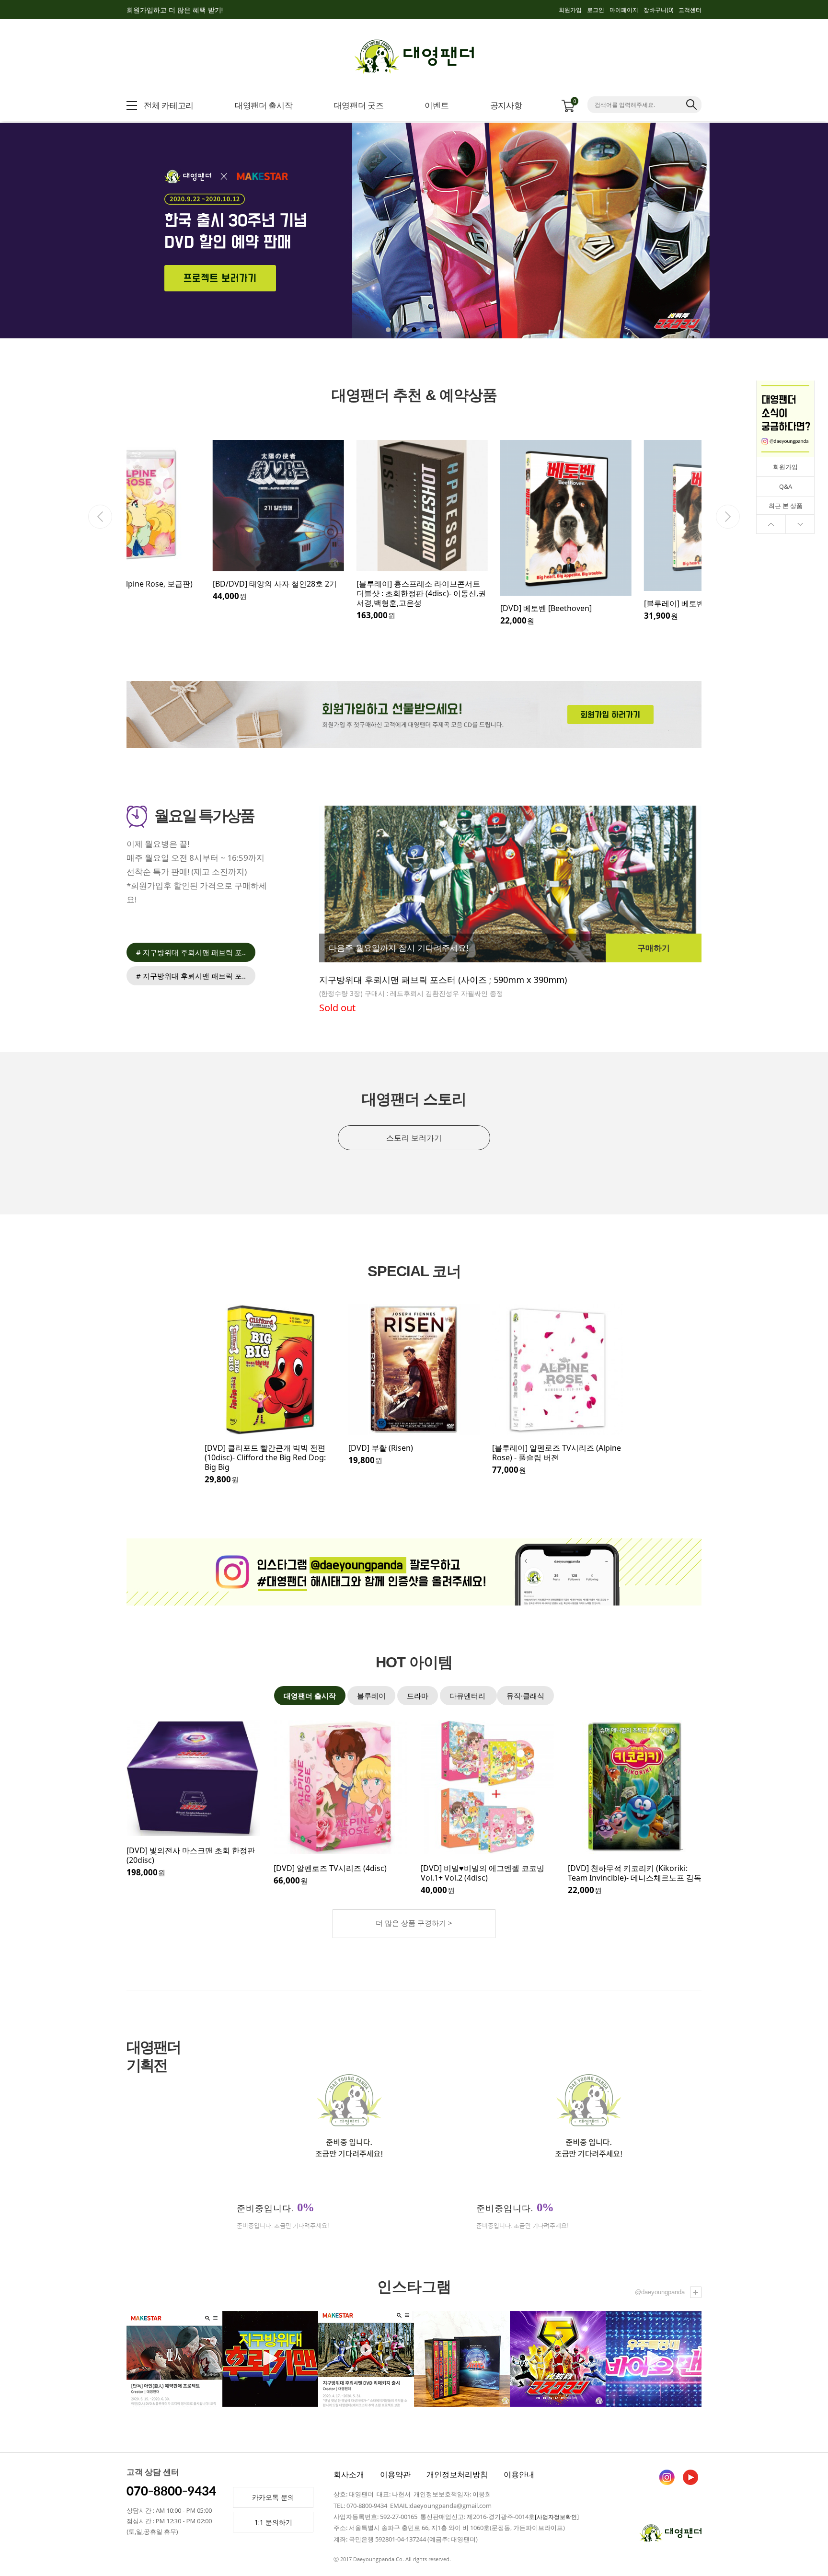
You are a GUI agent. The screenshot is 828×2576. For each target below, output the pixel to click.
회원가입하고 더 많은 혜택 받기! (175, 10)
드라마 (418, 1696)
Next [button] (728, 517)
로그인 (596, 10)
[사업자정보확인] (557, 2517)
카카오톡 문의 (273, 2497)
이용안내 (519, 2474)
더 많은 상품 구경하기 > (414, 1923)
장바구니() (658, 10)
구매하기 (654, 948)
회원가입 (570, 10)
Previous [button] (100, 517)
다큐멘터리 (468, 1696)
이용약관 (395, 2474)
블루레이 (371, 1696)
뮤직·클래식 (525, 1696)
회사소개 (349, 2474)
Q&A (786, 486)
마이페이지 (624, 10)
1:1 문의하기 (273, 2522)
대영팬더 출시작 (310, 1696)
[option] (198, 521)
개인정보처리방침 (457, 2474)
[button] (758, 230)
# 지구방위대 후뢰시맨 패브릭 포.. (191, 952)
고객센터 (690, 10)
